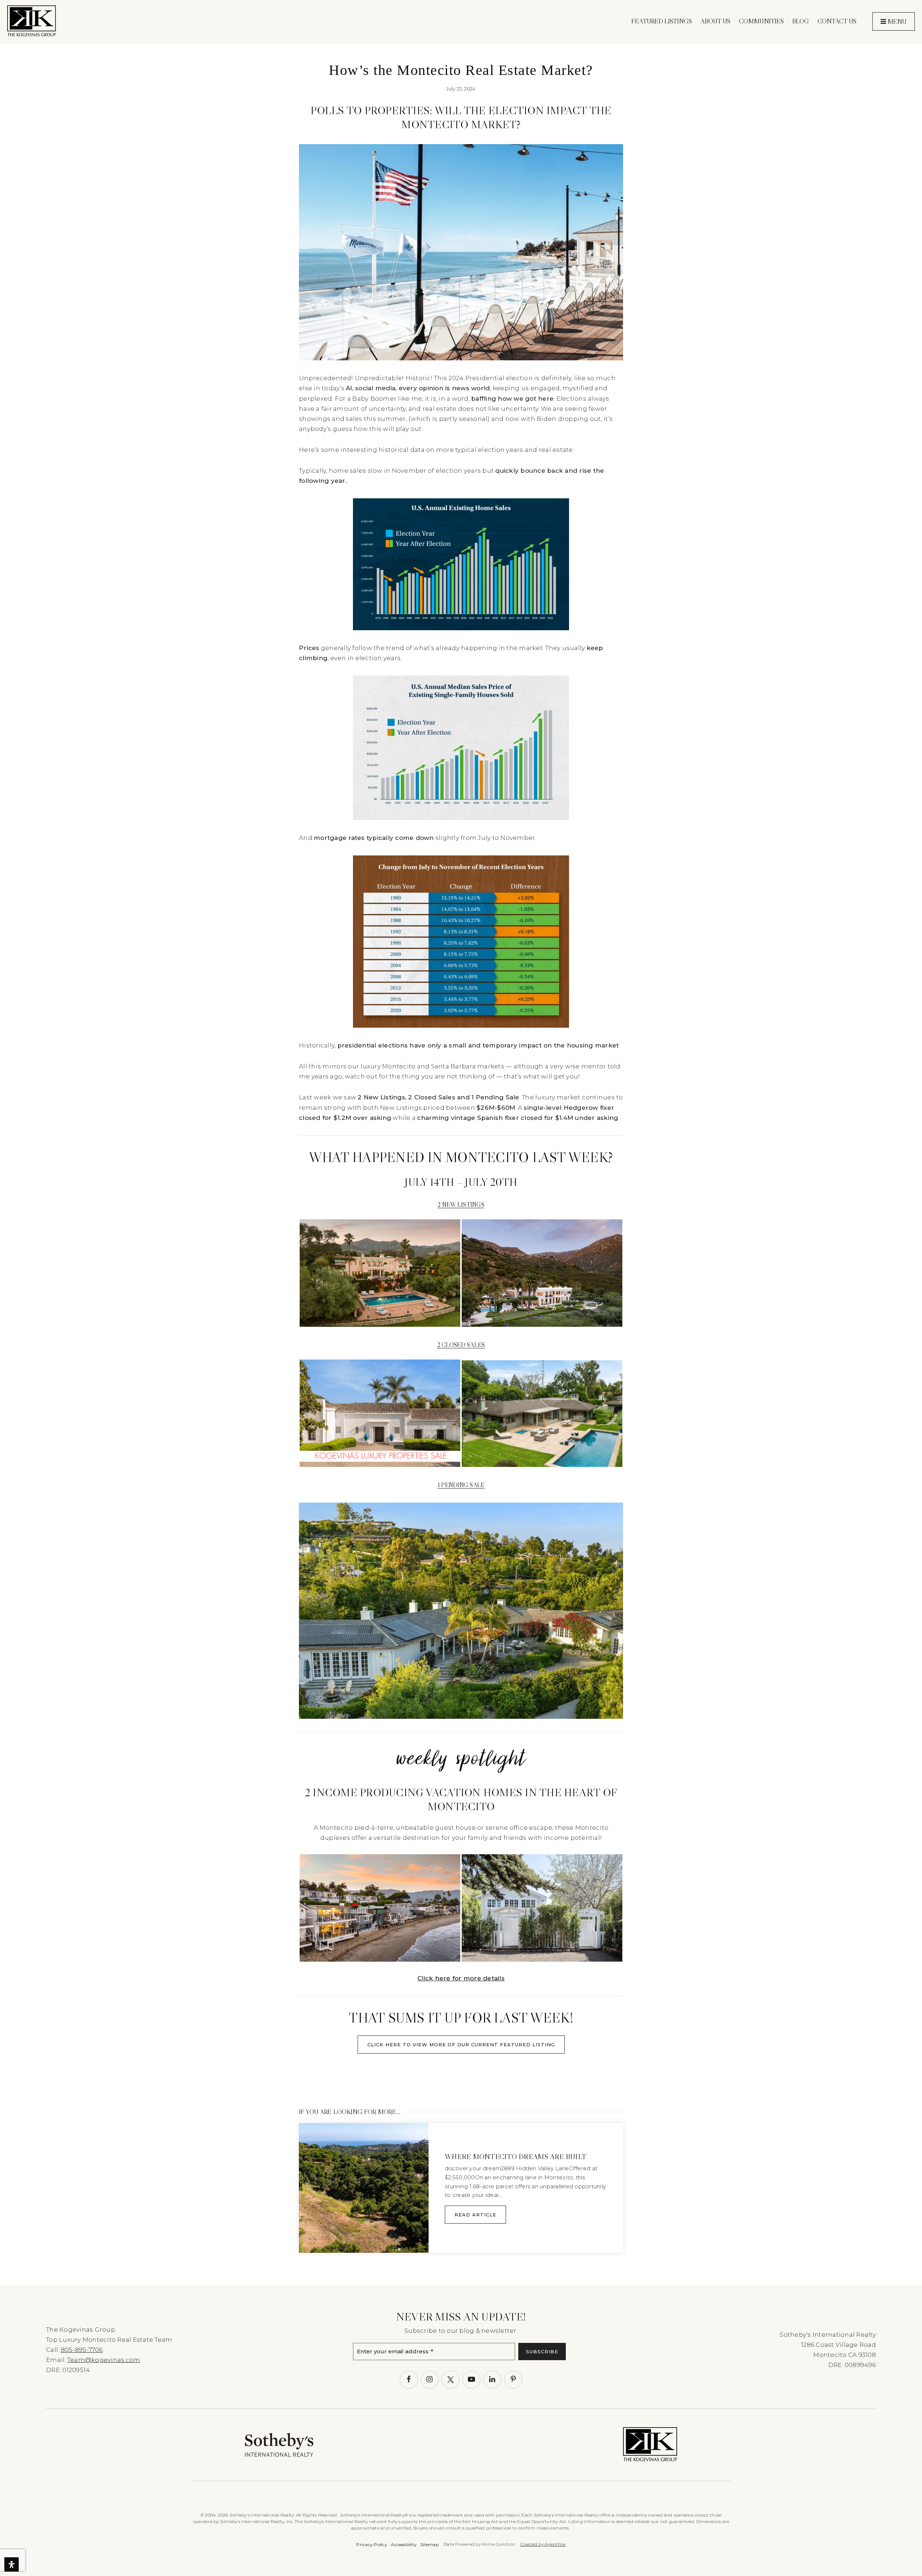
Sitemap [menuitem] (429, 2544)
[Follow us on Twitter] (451, 2380)
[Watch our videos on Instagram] (430, 2380)
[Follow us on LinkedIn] (492, 2380)
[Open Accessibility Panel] (12, 2564)
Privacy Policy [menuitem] (372, 2544)
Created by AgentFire (543, 2544)
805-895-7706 (82, 2350)
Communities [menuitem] (761, 21)
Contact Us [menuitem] (837, 21)
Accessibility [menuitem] (404, 2544)
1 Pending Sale (461, 1485)
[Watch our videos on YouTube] (471, 2380)
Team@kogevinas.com (104, 2360)
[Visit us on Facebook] (409, 2380)
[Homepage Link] (32, 21)
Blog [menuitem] (801, 21)
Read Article (475, 2215)
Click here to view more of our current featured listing (461, 2045)
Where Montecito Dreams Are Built (516, 2157)
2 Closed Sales (461, 1345)
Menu (896, 22)
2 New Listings (461, 1205)
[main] (461, 1143)
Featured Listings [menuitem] (662, 21)
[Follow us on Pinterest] (513, 2380)
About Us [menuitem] (715, 21)
